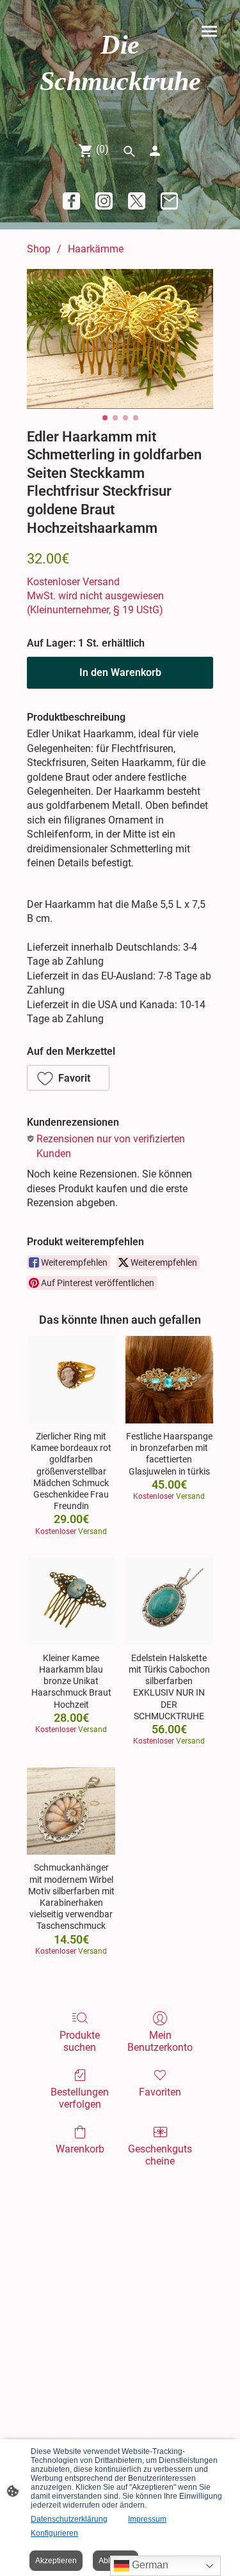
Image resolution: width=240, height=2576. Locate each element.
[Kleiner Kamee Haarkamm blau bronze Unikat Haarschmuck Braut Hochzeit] (71, 1601)
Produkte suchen (80, 2041)
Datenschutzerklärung (69, 2519)
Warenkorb (80, 2149)
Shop (39, 249)
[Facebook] (71, 201)
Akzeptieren (56, 2561)
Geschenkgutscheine (160, 2155)
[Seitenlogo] (120, 111)
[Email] (169, 201)
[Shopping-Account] (155, 151)
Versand (101, 582)
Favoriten (160, 2092)
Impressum (147, 2519)
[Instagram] (104, 201)
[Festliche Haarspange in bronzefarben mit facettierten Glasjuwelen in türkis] (169, 1380)
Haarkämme (96, 249)
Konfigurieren (54, 2533)
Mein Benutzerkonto (160, 2041)
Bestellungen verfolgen (80, 2098)
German (149, 2565)
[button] (68, 1078)
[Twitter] (137, 201)
